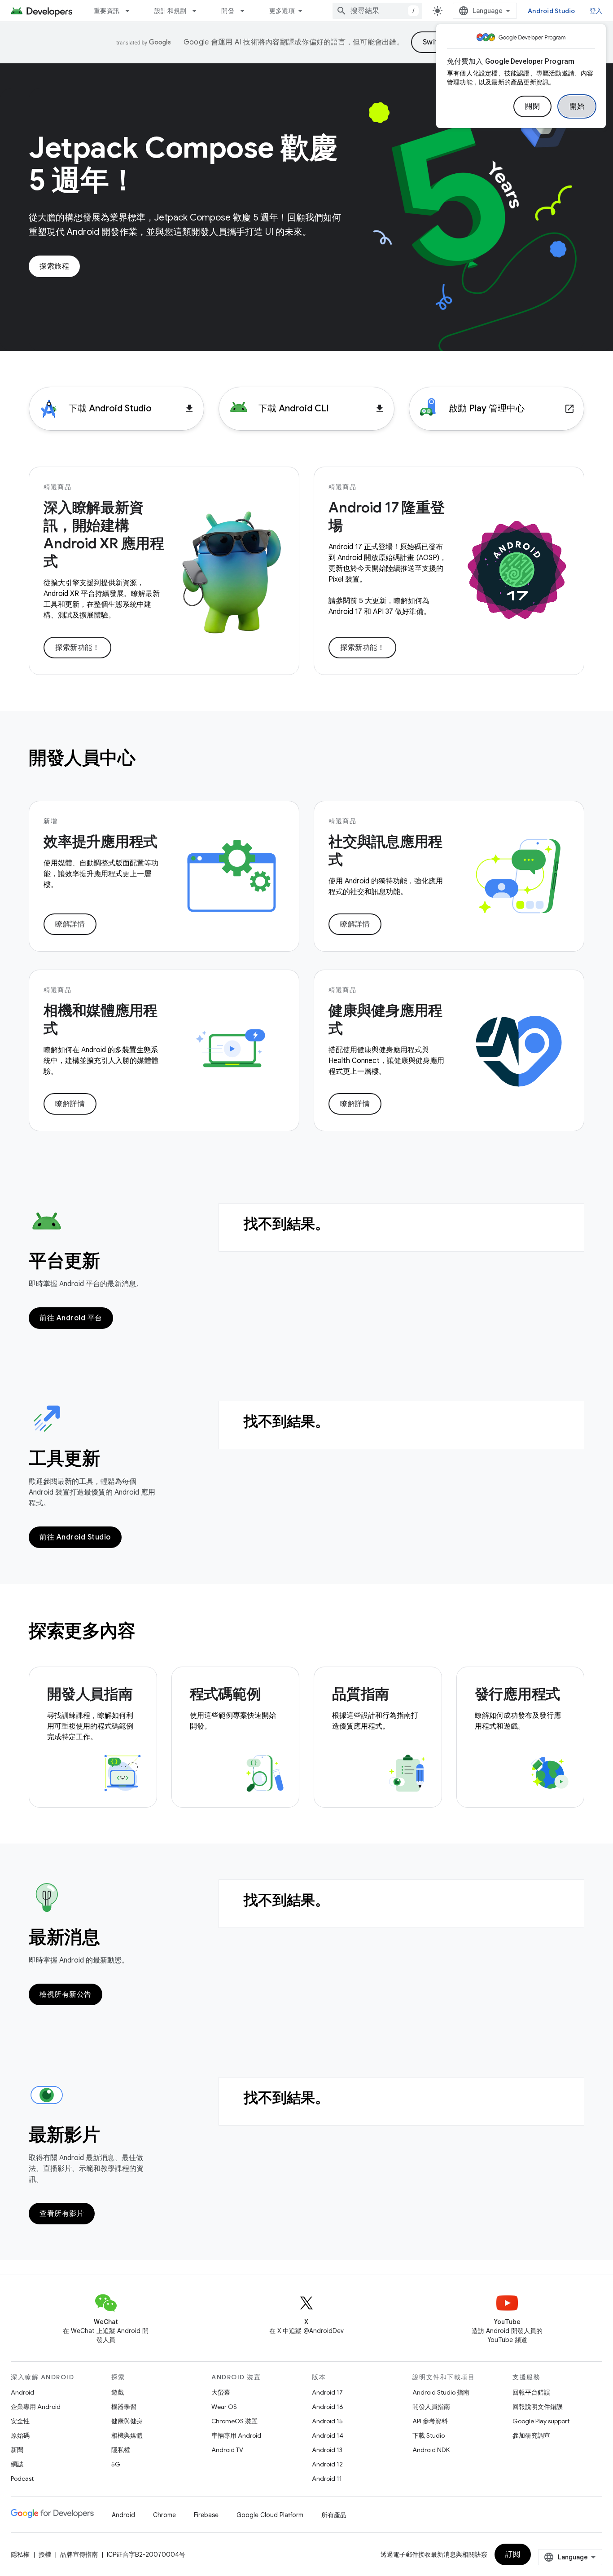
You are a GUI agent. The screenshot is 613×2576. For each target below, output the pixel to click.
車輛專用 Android (236, 2435)
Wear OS (224, 2407)
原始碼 (20, 2435)
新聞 (17, 2450)
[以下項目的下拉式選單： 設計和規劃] (198, 11)
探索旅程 (54, 266)
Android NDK (431, 2450)
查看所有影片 (62, 2214)
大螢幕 (221, 2392)
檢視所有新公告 (66, 1994)
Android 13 (327, 2450)
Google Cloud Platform (270, 2515)
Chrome (164, 2515)
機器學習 (124, 2407)
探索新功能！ (77, 648)
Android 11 (327, 2479)
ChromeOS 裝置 (234, 2421)
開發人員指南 (431, 2407)
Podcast (22, 2479)
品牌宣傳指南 (79, 2554)
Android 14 (328, 2435)
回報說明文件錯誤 (538, 2407)
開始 (577, 106)
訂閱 (513, 2554)
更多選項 (282, 11)
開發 (228, 11)
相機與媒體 (127, 2435)
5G (116, 2464)
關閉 (532, 106)
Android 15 (327, 2421)
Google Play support (541, 2421)
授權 (45, 2554)
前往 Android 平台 (71, 1318)
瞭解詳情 (70, 924)
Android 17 (327, 2392)
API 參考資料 (430, 2421)
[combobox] (377, 11)
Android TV (227, 2450)
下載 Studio (429, 2435)
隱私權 (121, 2450)
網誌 (17, 2464)
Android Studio (552, 11)
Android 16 (328, 2407)
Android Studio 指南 (441, 2392)
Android (22, 2392)
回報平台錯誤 (531, 2392)
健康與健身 (127, 2421)
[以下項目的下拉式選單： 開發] (246, 11)
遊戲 (118, 2392)
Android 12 (327, 2464)
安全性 (20, 2421)
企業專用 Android (36, 2407)
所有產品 (334, 2515)
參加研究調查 (531, 2435)
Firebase (206, 2515)
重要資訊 (107, 11)
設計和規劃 (170, 11)
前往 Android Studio (75, 1537)
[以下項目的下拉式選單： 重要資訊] (131, 11)
